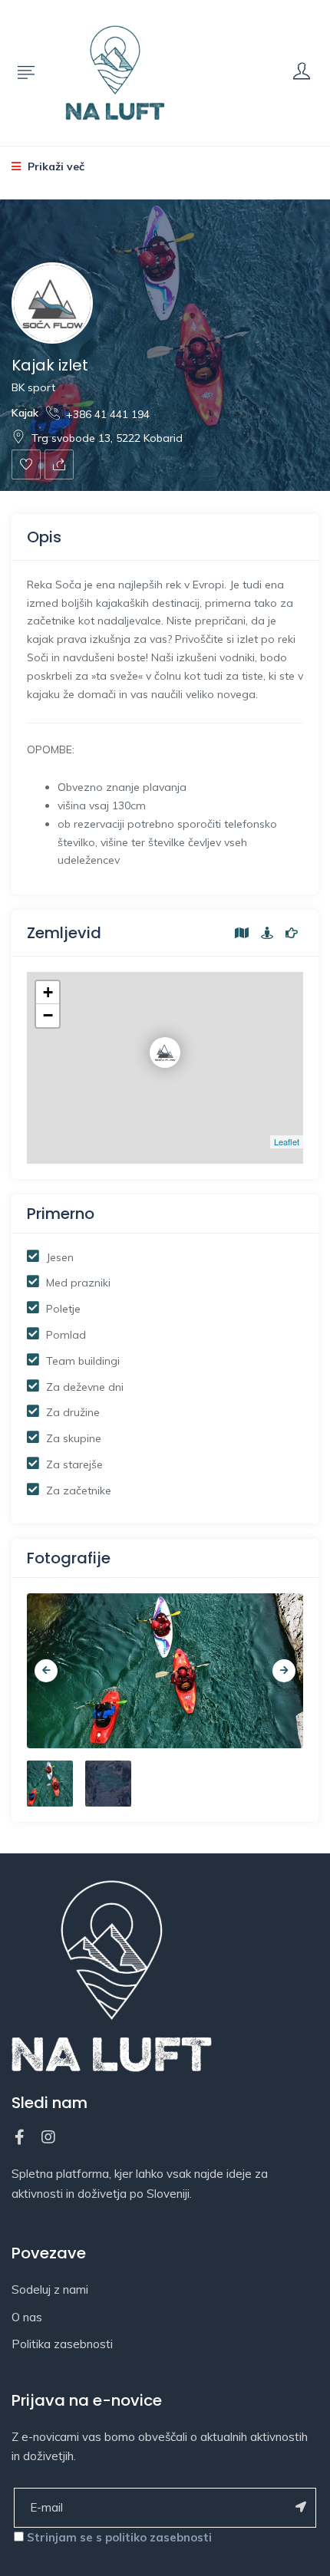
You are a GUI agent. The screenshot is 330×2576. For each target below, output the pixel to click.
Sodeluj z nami (50, 2289)
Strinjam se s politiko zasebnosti (119, 2537)
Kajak (25, 413)
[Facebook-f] (19, 2137)
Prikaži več (54, 166)
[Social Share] (59, 464)
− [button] (48, 1015)
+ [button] (48, 992)
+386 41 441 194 (108, 414)
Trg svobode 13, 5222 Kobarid (107, 438)
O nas (27, 2317)
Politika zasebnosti (62, 2344)
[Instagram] (48, 2137)
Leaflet (287, 1141)
